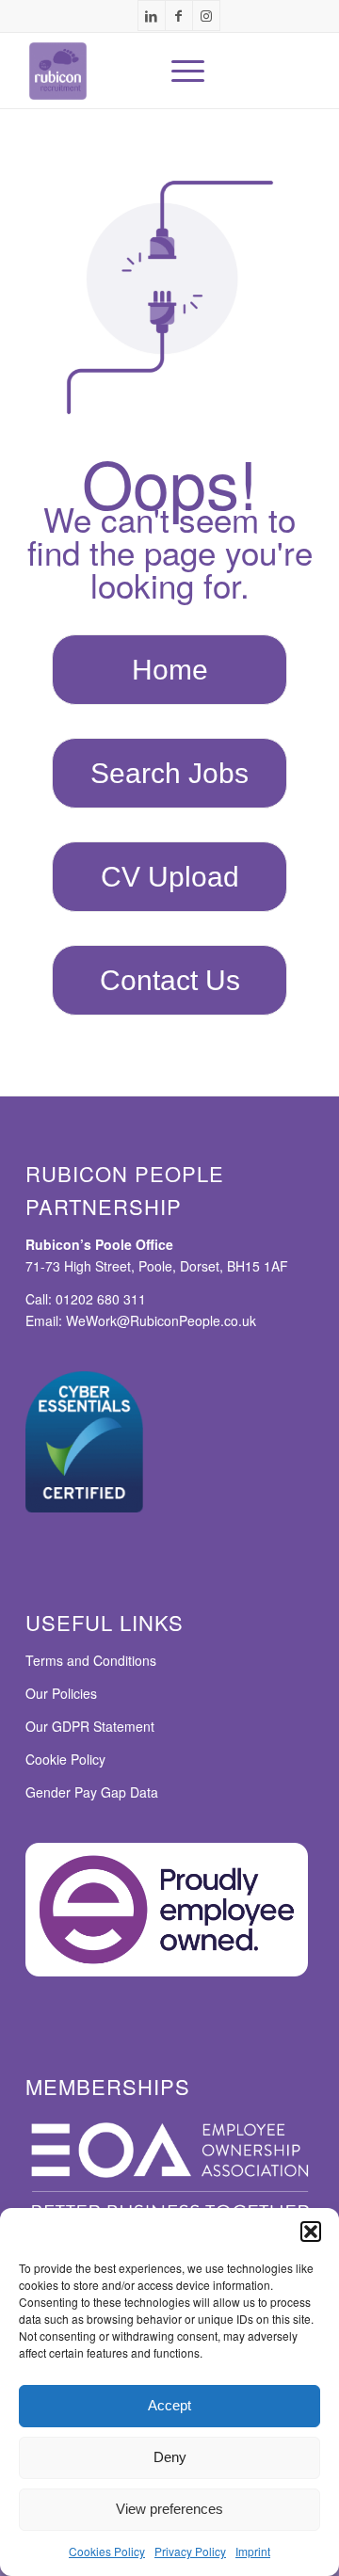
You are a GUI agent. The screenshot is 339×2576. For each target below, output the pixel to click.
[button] (311, 2232)
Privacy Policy (190, 2551)
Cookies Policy (107, 2551)
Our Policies (61, 1693)
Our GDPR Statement (90, 1726)
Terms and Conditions (91, 1660)
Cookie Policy (65, 1759)
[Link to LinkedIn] (152, 16)
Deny (170, 2457)
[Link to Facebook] (179, 16)
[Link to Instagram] (206, 16)
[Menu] (178, 71)
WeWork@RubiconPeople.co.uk (161, 1320)
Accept (169, 2405)
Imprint (253, 2551)
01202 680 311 (101, 1299)
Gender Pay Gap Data (92, 1792)
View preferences (169, 2509)
